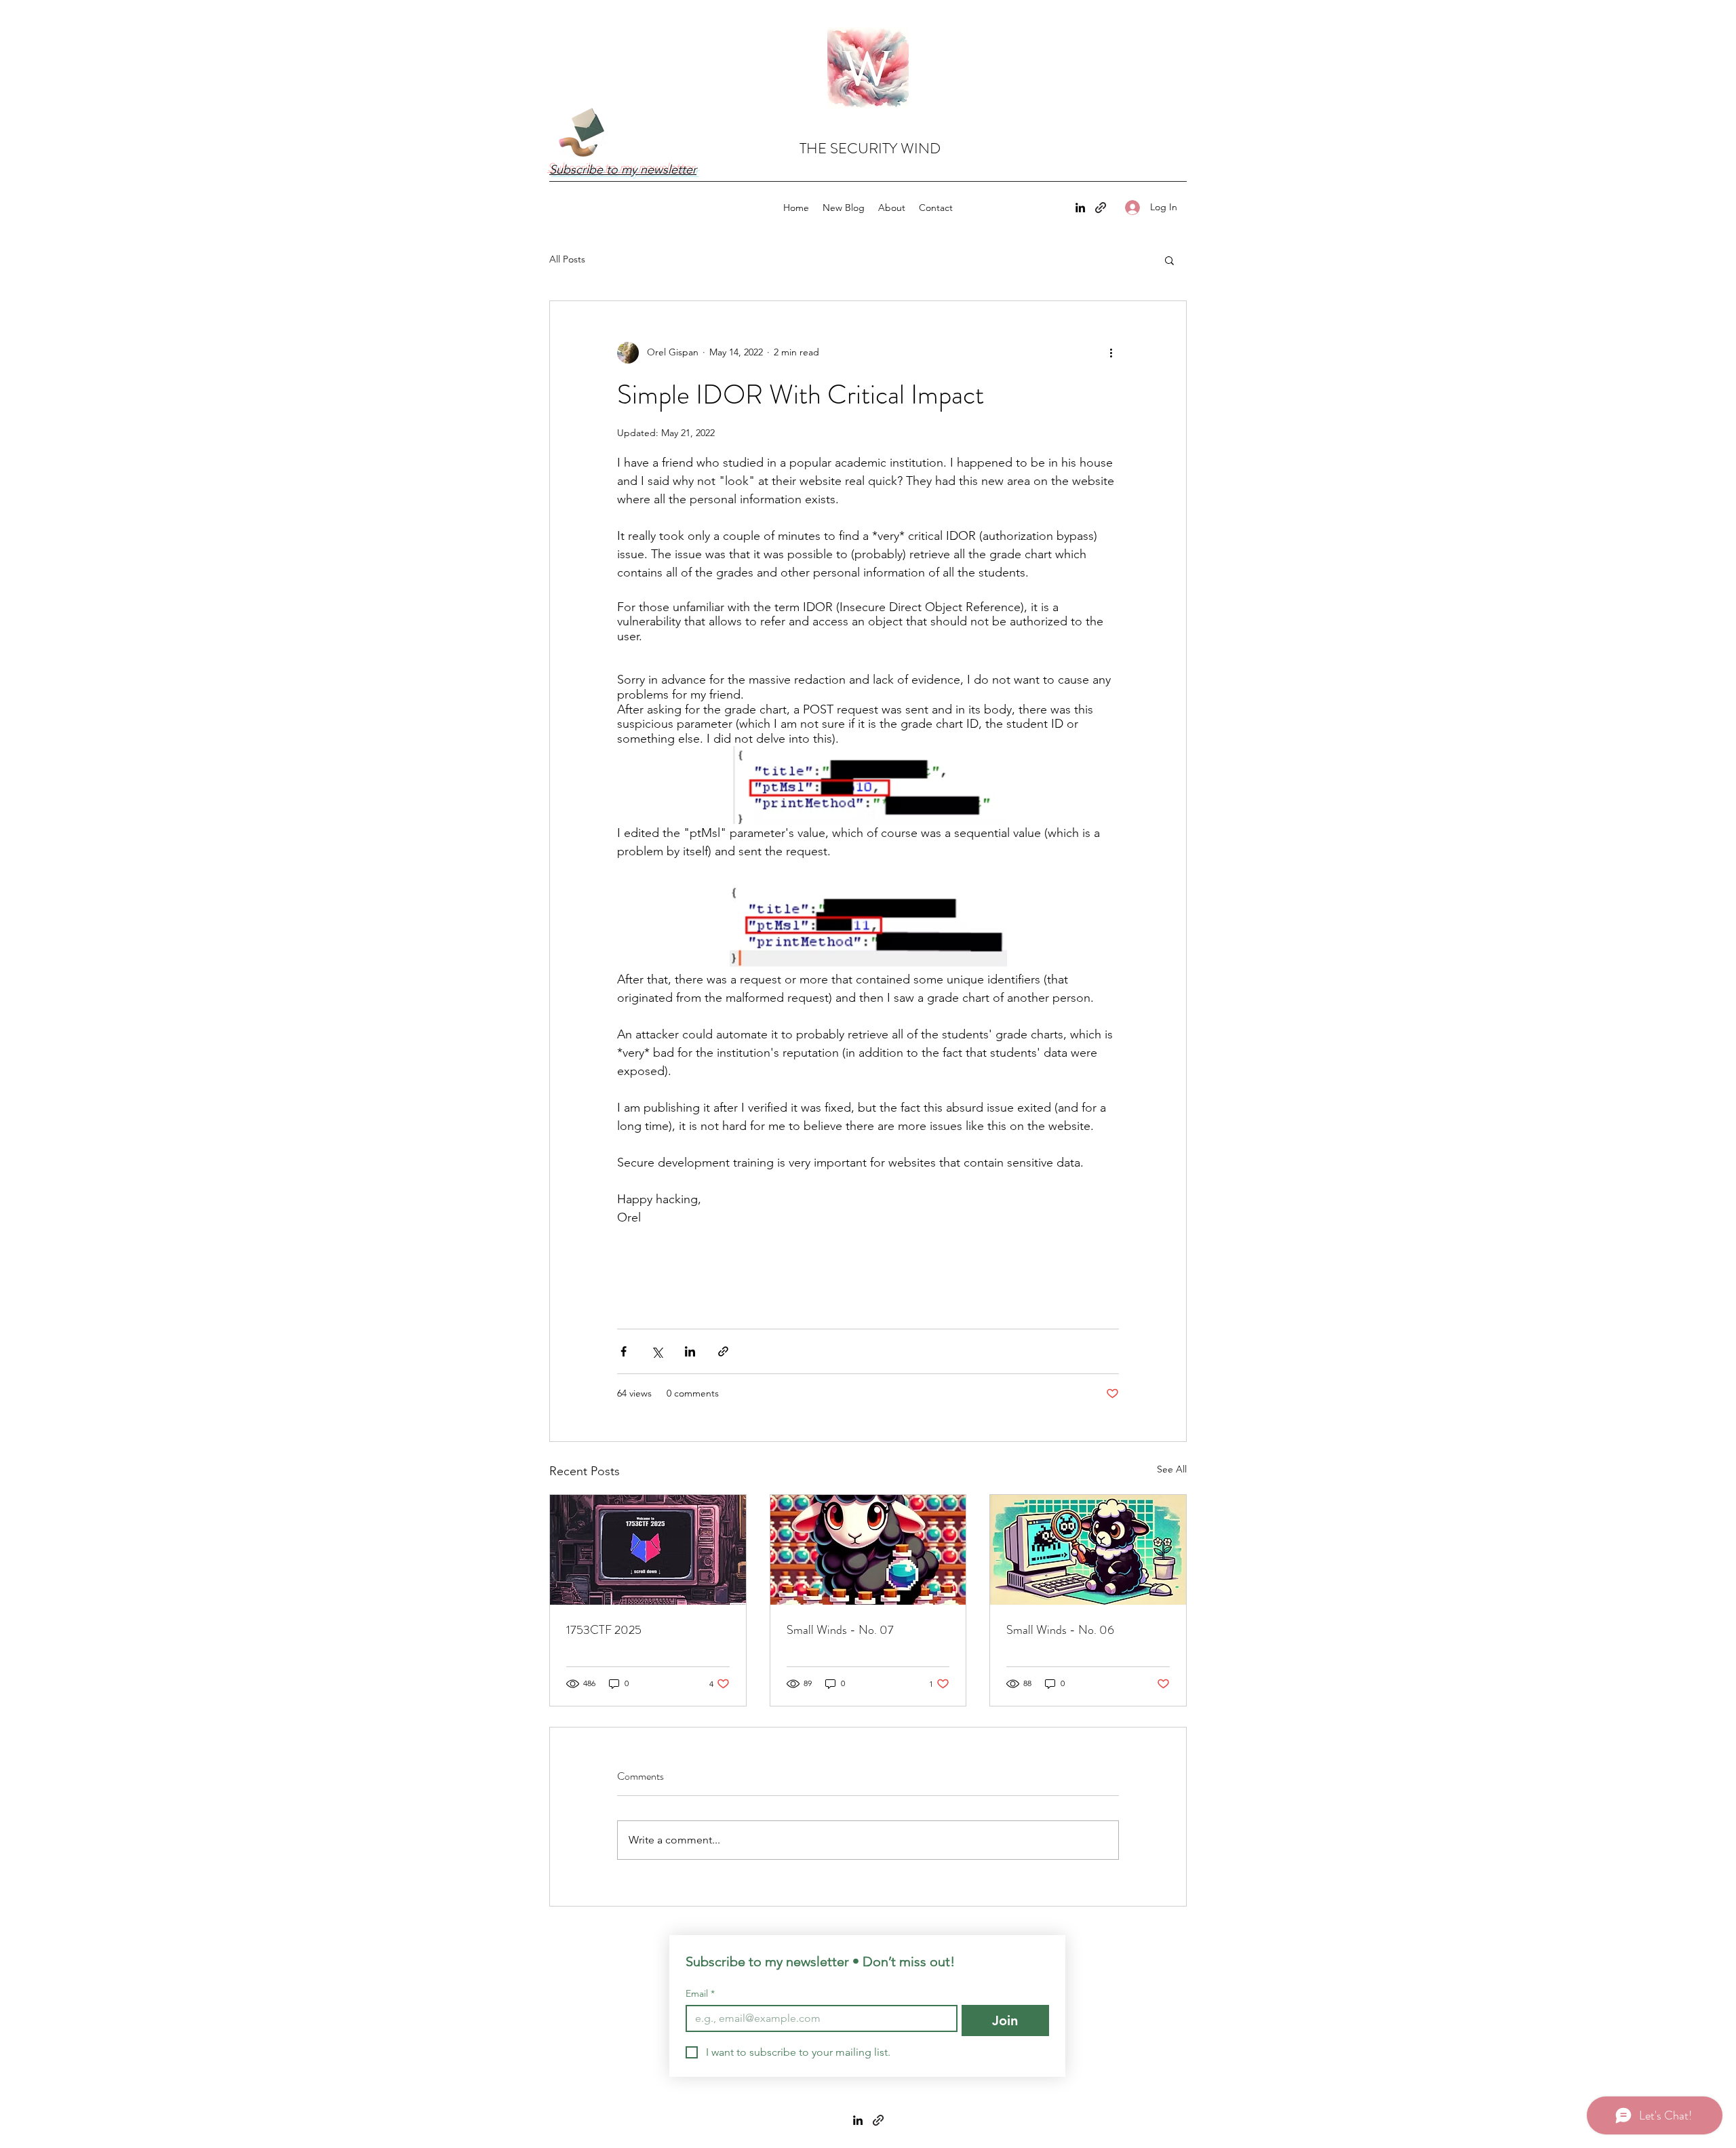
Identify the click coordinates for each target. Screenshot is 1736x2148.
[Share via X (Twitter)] (657, 1351)
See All (1172, 1469)
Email (700, 1994)
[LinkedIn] (1080, 208)
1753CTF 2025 (604, 1630)
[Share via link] (723, 1351)
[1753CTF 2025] (648, 1550)
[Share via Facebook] (624, 1351)
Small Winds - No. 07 (840, 1630)
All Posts (567, 259)
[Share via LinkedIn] (690, 1351)
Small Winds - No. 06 (1060, 1630)
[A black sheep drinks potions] (868, 1550)
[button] (1169, 260)
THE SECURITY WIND (870, 148)
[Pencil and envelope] (580, 130)
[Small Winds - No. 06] (1088, 1550)
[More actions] (1111, 353)
